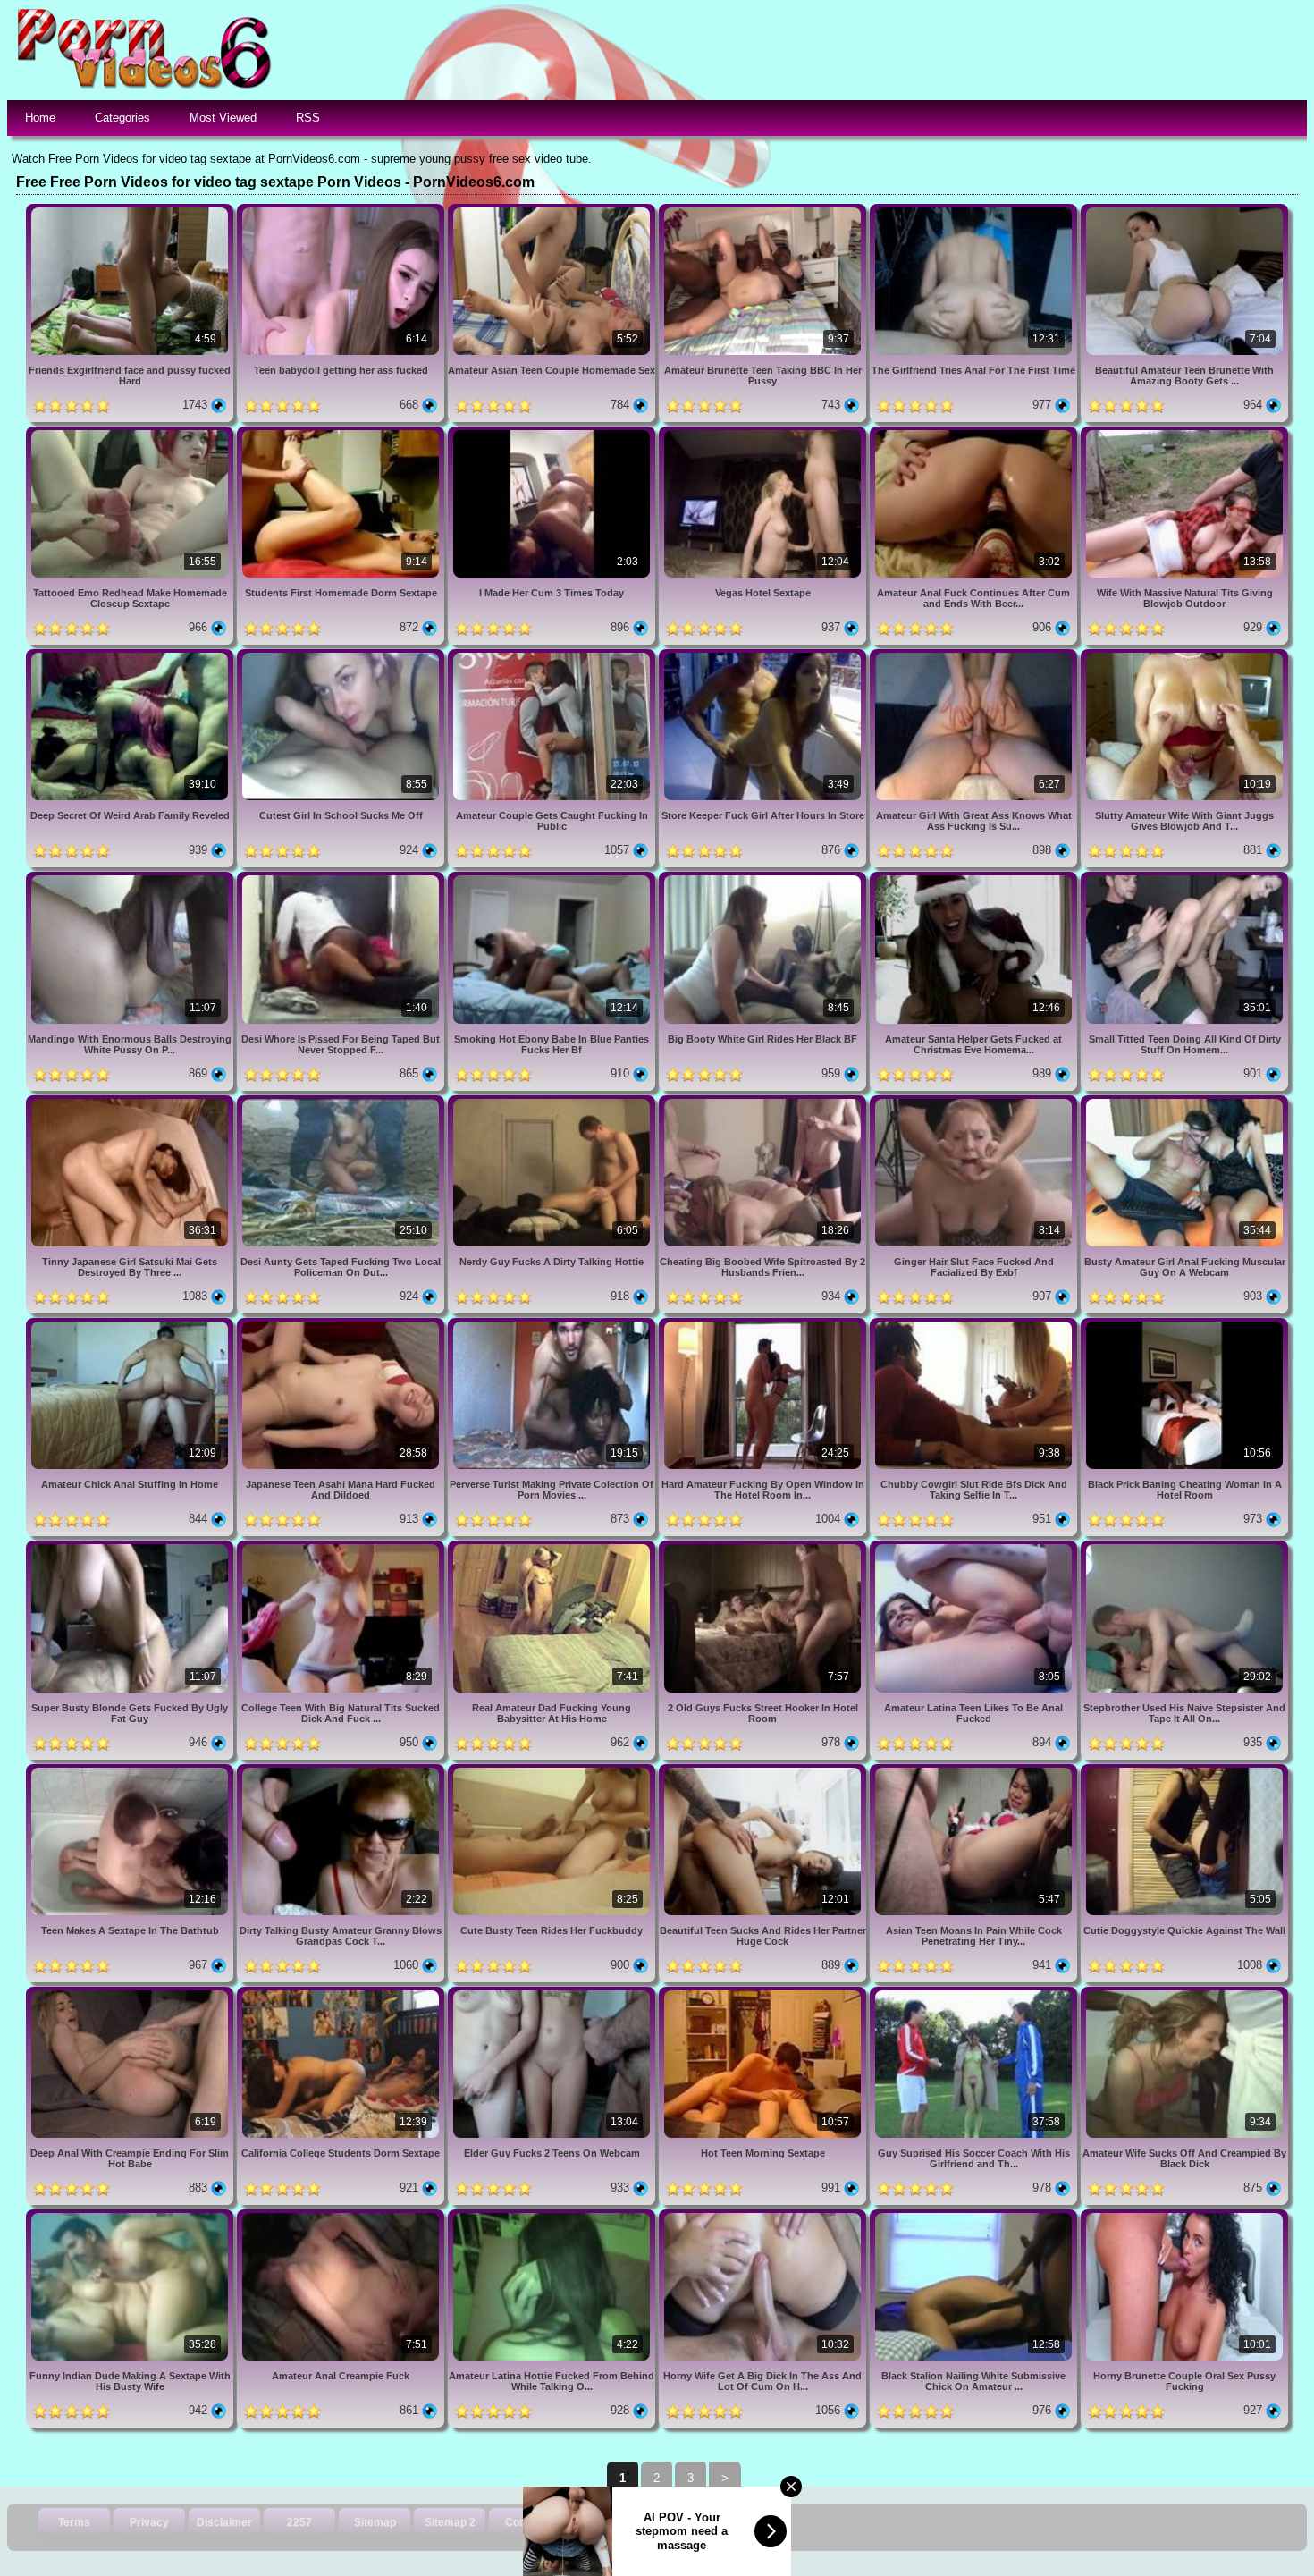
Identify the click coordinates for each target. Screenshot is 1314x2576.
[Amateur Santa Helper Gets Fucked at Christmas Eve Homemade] (975, 878)
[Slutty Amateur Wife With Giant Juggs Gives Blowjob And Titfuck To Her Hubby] (1184, 656)
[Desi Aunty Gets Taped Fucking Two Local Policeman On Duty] (342, 1102)
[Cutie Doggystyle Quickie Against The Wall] (1184, 1771)
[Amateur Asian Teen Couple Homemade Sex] (553, 211)
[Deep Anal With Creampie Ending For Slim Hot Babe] (131, 1993)
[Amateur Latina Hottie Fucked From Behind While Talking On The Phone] (553, 2216)
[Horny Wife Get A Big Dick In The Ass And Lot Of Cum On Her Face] (764, 2216)
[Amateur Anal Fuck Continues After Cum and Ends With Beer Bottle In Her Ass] (975, 433)
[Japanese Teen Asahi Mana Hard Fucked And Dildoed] (342, 1325)
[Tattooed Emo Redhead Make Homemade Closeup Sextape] (131, 433)
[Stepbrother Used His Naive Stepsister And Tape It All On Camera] (1184, 1547)
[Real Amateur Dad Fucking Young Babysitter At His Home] (553, 1547)
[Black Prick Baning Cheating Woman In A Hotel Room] (1184, 1325)
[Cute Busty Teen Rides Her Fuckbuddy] (553, 1771)
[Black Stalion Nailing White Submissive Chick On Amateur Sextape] (975, 2216)
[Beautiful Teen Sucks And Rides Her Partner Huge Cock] (764, 1771)
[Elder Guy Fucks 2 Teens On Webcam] (553, 1993)
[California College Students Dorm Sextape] (342, 1993)
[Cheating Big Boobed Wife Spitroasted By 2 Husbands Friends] (764, 1102)
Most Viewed (223, 118)
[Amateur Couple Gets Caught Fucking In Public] (553, 656)
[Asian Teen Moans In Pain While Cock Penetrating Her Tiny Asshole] (975, 1771)
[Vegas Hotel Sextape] (764, 433)
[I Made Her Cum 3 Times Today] (553, 433)
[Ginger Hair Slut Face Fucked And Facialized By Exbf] (975, 1102)
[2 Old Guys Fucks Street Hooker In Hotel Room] (764, 1547)
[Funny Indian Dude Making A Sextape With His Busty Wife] (131, 2216)
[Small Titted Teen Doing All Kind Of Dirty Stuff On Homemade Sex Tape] (1184, 878)
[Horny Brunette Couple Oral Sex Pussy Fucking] (1184, 2216)
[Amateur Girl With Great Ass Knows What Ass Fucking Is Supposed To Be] (975, 656)
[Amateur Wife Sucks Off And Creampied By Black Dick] (1184, 1993)
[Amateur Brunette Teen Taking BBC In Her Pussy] (764, 211)
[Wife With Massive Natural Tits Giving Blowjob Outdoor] (1184, 433)
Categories (122, 118)
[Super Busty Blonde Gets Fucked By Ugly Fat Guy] (131, 1547)
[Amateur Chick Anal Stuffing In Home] (131, 1325)
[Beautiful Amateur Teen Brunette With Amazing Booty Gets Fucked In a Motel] (1184, 211)
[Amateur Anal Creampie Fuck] (342, 2216)
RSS (308, 118)
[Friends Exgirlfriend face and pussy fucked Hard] (131, 211)
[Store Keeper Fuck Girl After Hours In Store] (764, 656)
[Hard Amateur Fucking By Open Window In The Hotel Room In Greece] (764, 1325)
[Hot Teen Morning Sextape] (764, 1993)
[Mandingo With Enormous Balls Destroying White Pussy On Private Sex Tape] (131, 878)
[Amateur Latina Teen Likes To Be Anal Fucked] (975, 1547)
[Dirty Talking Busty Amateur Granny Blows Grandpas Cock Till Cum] (342, 1771)
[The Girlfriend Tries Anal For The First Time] (975, 211)
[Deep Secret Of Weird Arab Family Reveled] (131, 656)
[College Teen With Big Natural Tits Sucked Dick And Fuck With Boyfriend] (342, 1547)
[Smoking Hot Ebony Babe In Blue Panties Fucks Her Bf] (553, 878)
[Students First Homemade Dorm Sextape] (342, 433)
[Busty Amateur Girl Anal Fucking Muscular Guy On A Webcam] (1184, 1102)
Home (40, 118)
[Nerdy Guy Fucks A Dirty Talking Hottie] (553, 1102)
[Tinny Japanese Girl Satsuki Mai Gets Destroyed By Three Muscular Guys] (131, 1102)
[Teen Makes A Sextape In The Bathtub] (131, 1771)
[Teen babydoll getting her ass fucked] (342, 211)
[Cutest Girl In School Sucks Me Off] (342, 656)
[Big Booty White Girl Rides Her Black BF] (764, 878)
